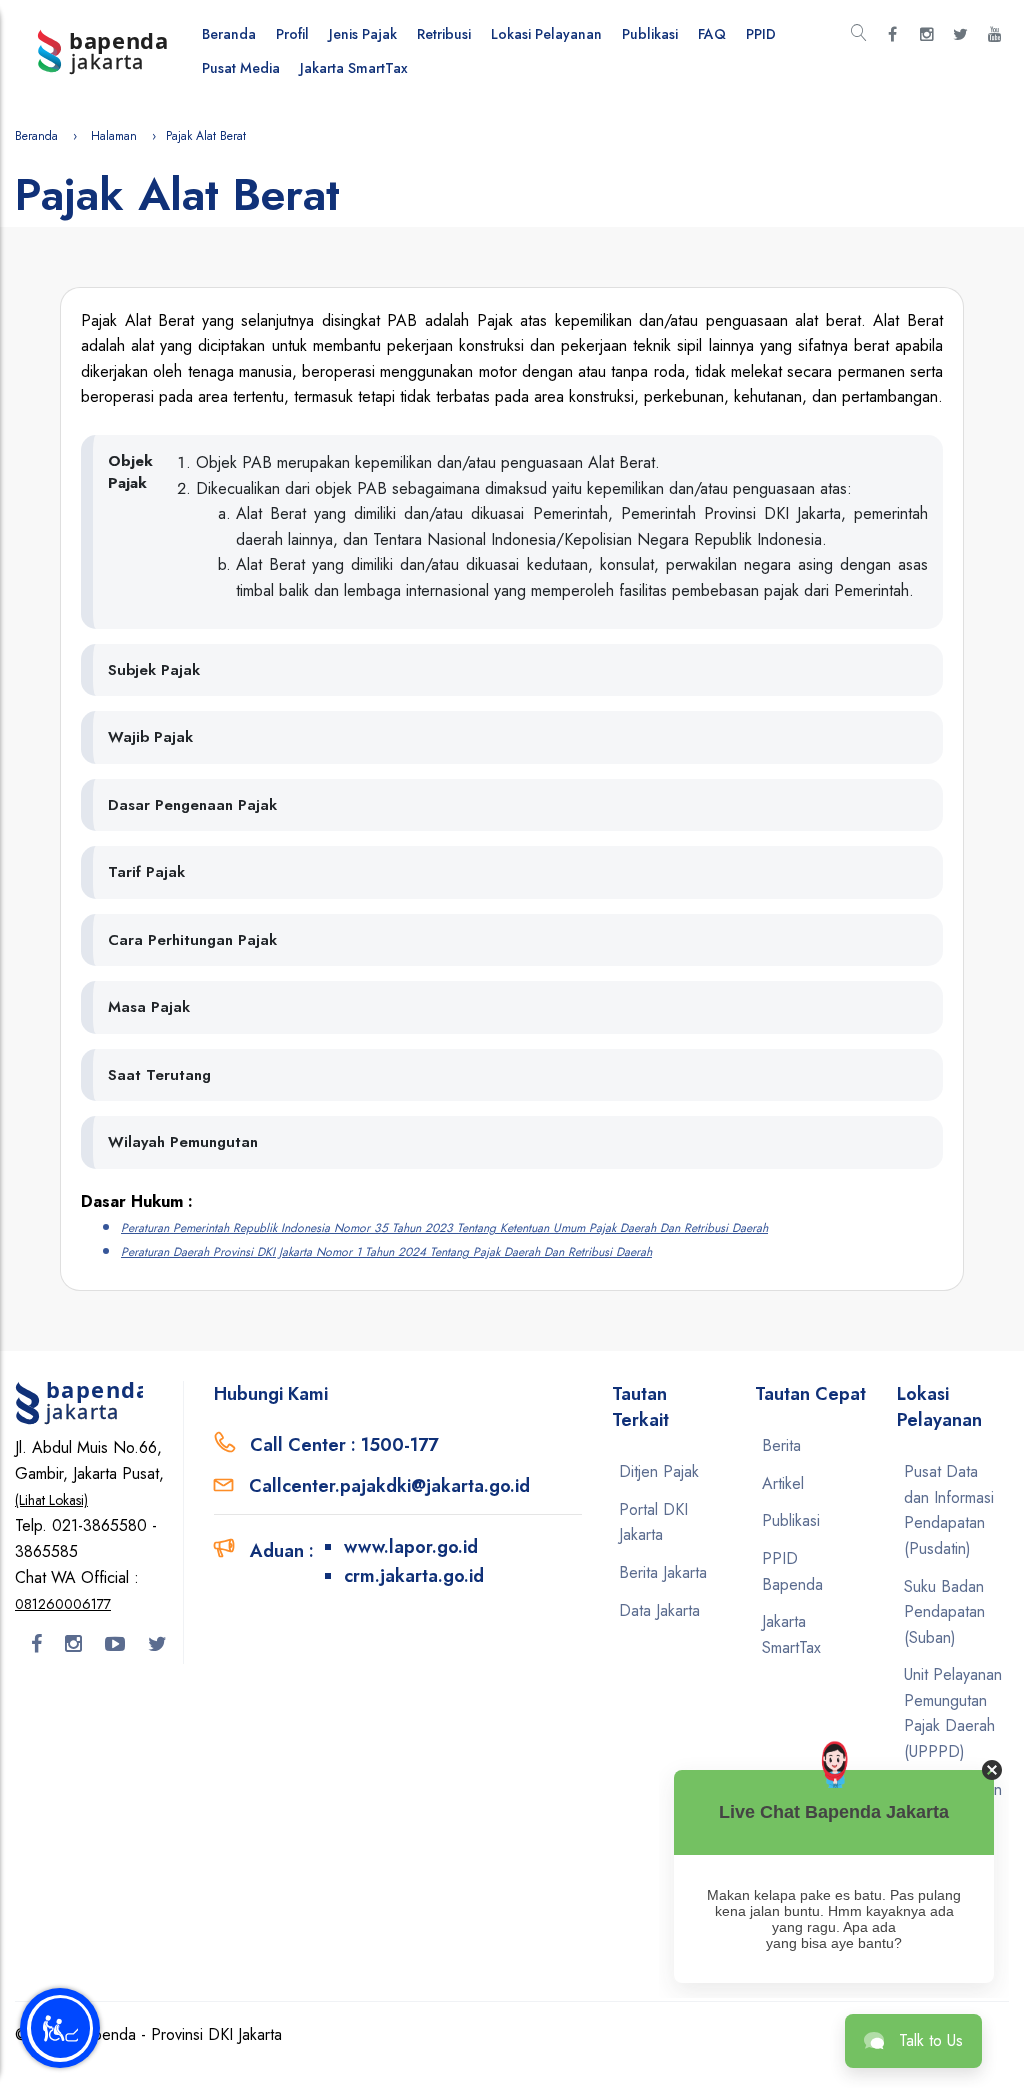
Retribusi (444, 34)
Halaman (114, 136)
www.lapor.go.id (411, 1547)
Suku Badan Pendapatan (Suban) (944, 1612)
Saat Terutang (159, 1075)
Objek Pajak (130, 472)
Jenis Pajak (363, 34)
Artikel (783, 1483)
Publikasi (650, 34)
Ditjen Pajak (659, 1471)
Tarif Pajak (146, 872)
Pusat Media (241, 68)
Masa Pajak (149, 1007)
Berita (781, 1445)
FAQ (712, 34)
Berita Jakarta (663, 1572)
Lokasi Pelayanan (546, 34)
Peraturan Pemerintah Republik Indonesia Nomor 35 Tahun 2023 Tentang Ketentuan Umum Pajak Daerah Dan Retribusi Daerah (444, 1228)
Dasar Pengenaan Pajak (192, 805)
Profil (292, 34)
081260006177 (63, 1604)
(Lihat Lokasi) (51, 1500)
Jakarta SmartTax (354, 68)
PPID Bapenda (792, 1571)
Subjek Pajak (154, 670)
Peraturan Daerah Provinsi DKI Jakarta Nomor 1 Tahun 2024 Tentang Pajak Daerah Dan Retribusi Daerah (386, 1252)
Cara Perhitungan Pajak (192, 940)
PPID (761, 34)
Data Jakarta (659, 1610)
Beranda (229, 34)
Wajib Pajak (150, 737)
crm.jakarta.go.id (414, 1576)
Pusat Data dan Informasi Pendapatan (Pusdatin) (949, 1510)
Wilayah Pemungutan (183, 1142)
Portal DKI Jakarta (653, 1522)
